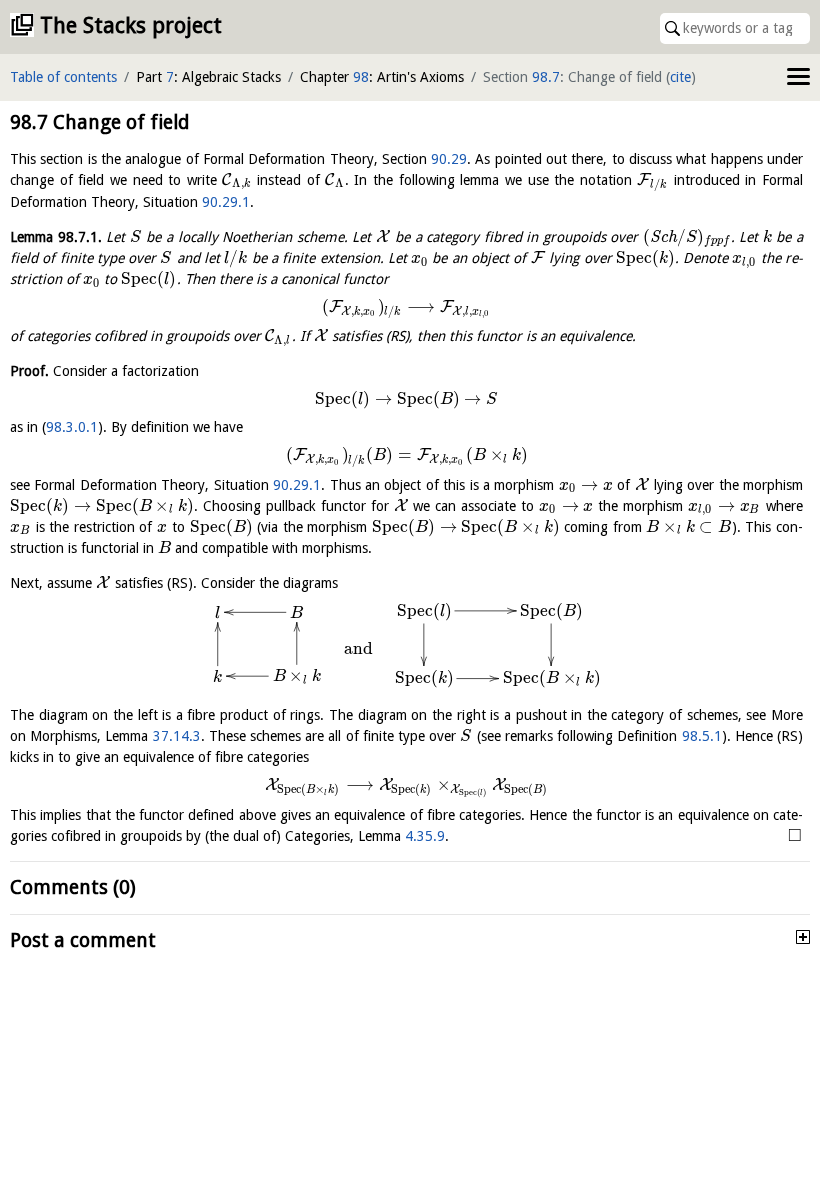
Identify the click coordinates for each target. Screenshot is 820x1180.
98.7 (546, 77)
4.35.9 (425, 836)
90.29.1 (226, 202)
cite (680, 77)
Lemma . (56, 237)
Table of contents (63, 77)
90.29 (449, 159)
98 (361, 77)
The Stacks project (131, 25)
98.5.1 (702, 736)
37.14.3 (177, 736)
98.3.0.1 (72, 427)
